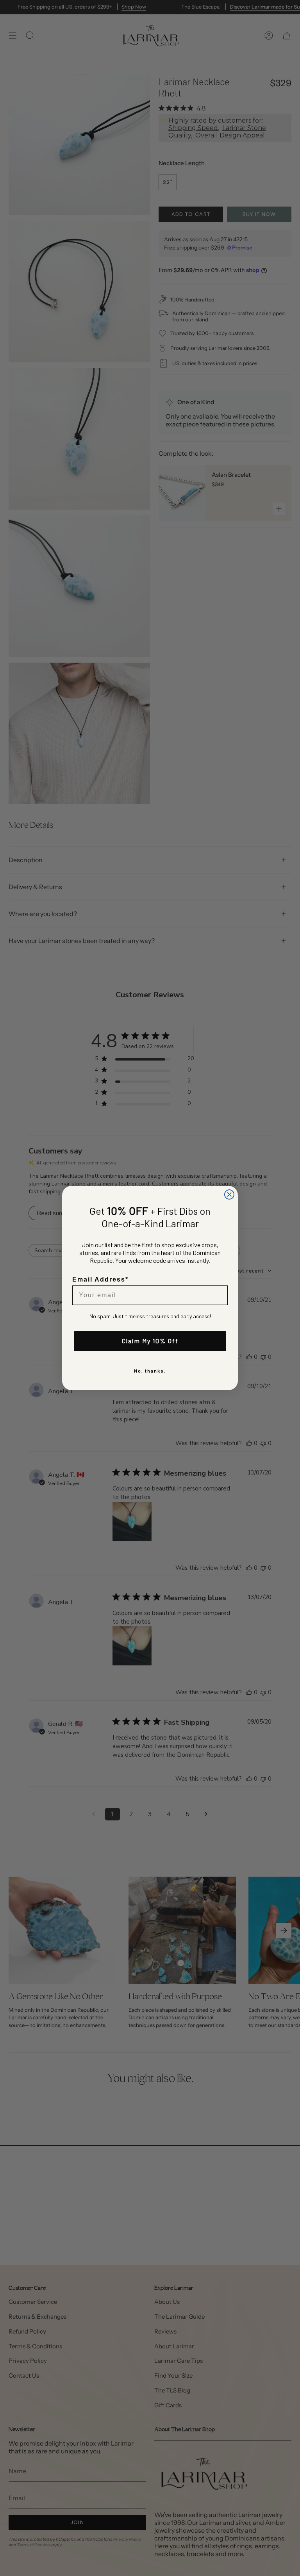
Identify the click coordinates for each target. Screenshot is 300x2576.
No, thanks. (150, 1371)
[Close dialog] (229, 1194)
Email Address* (100, 1279)
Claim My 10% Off (150, 1341)
